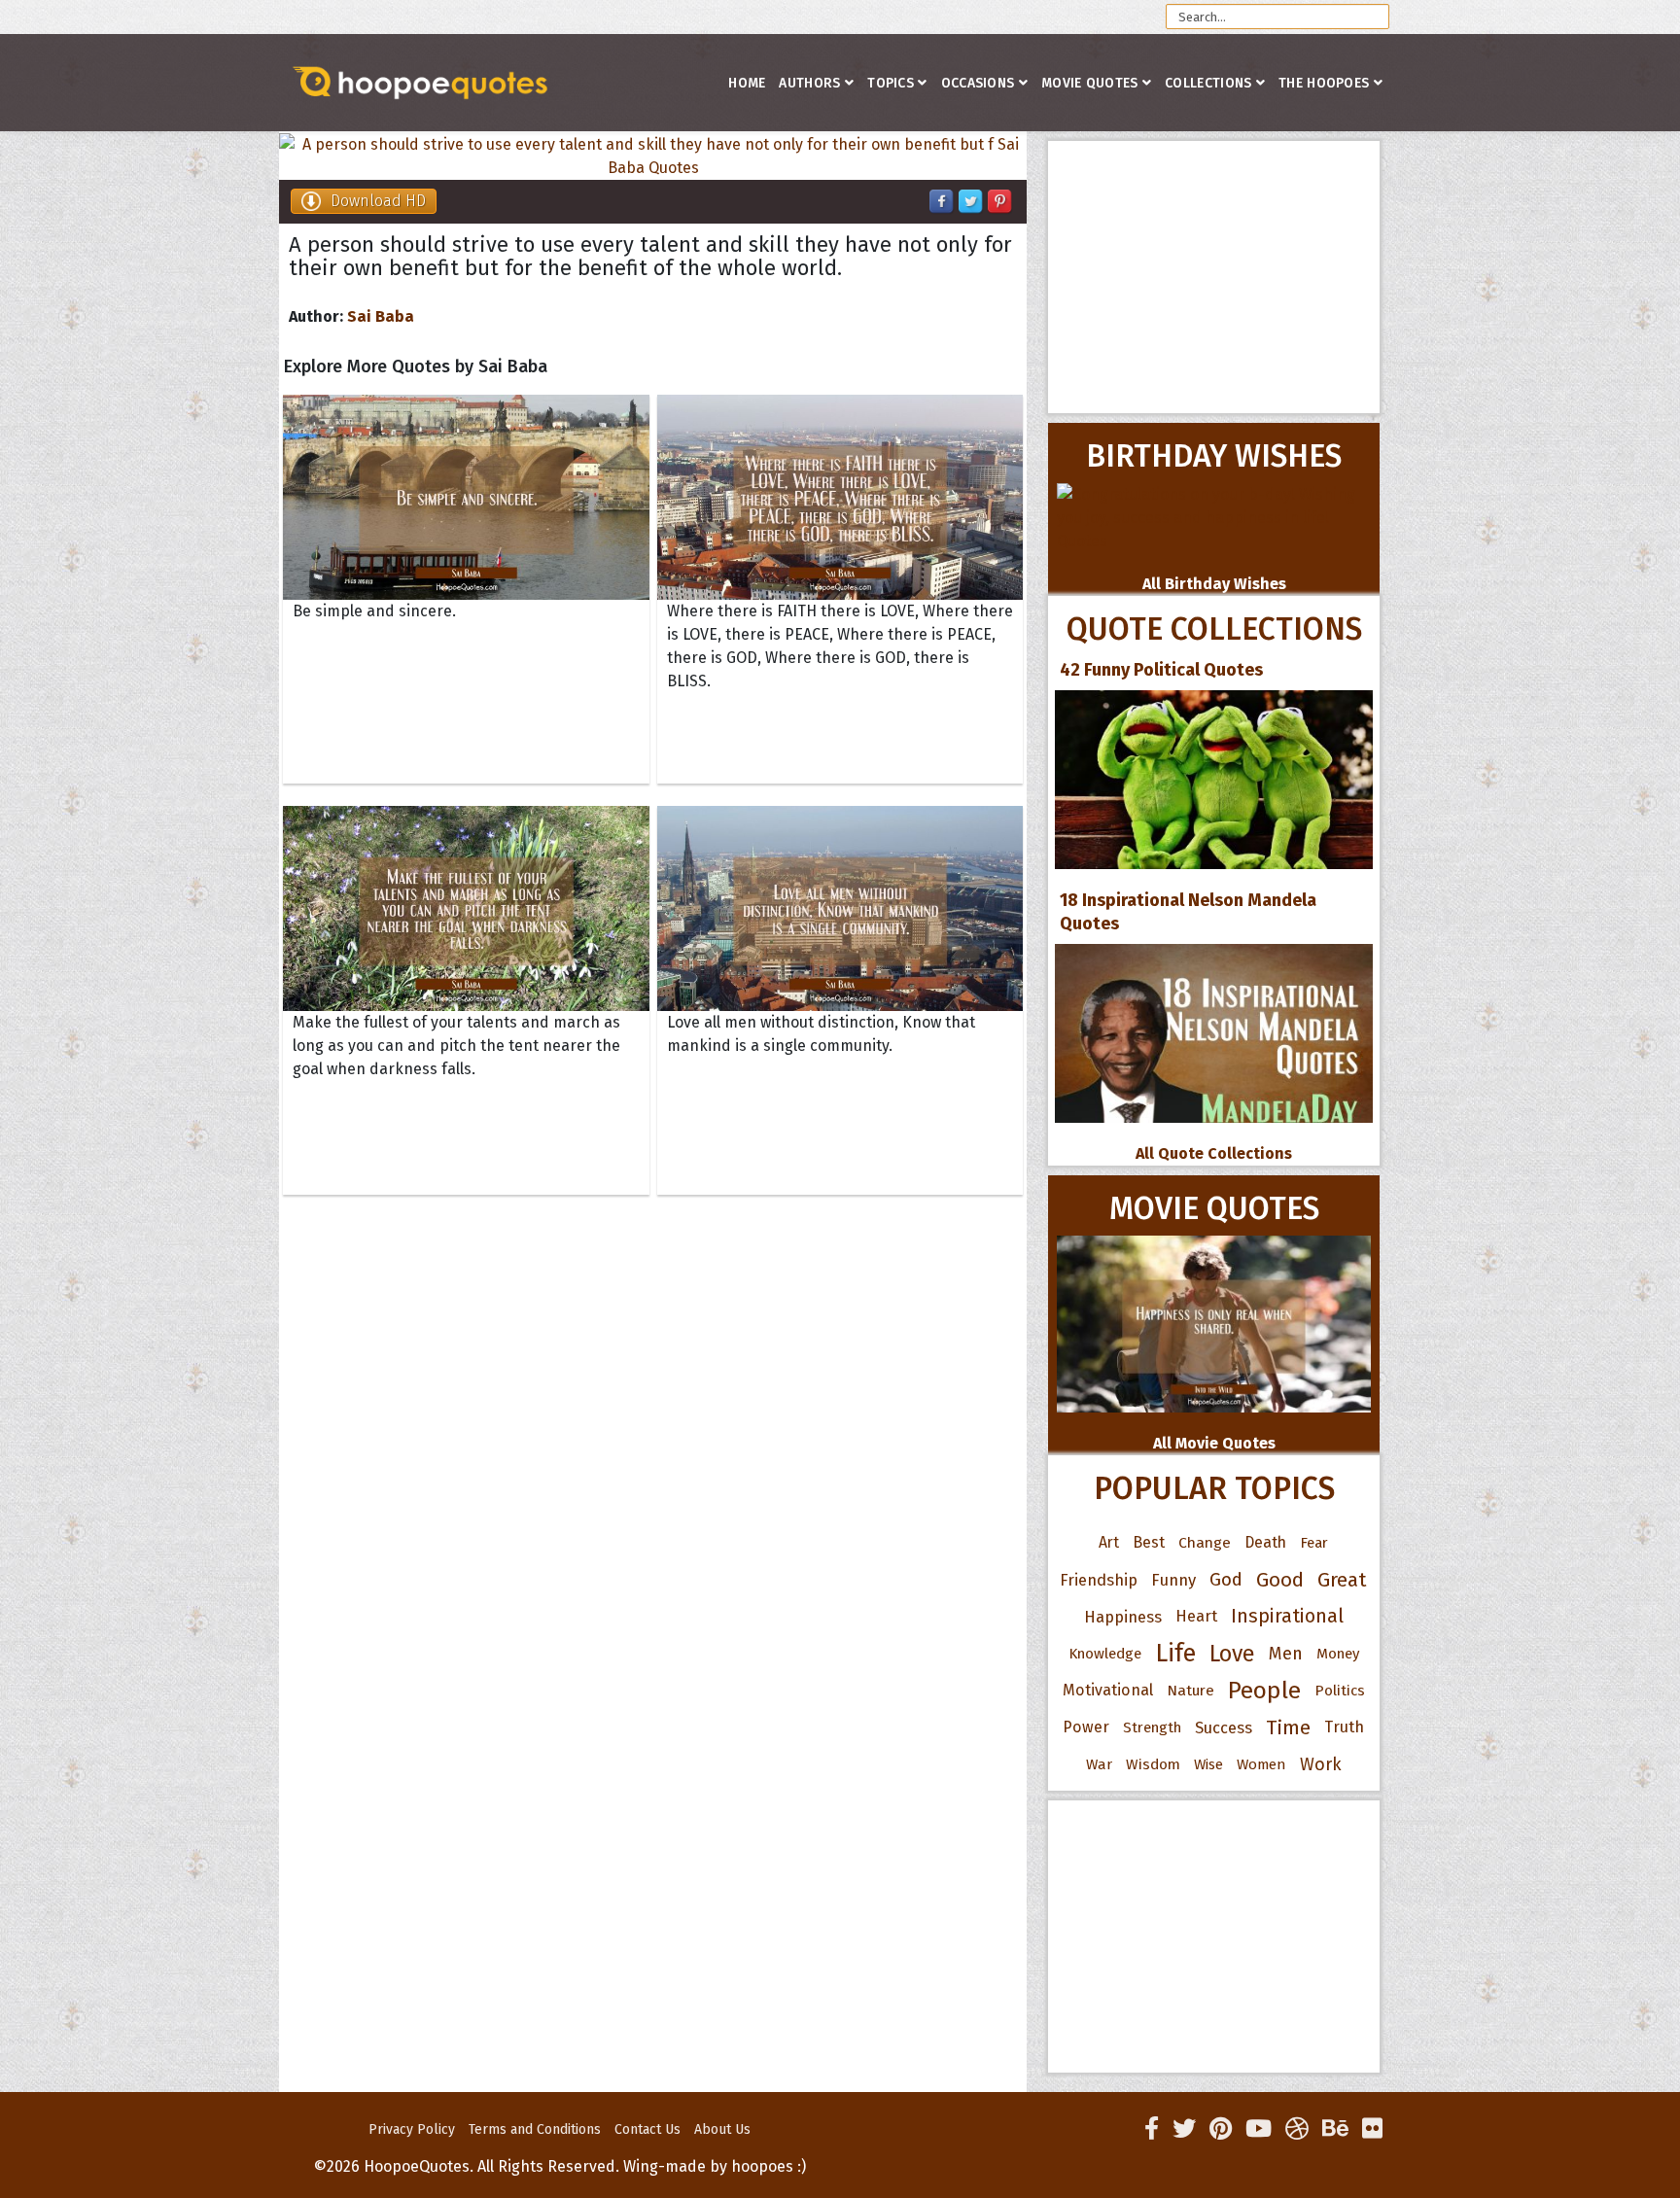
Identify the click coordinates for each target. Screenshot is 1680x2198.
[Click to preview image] (653, 157)
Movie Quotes (1090, 83)
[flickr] (1372, 2129)
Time (1288, 1727)
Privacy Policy (412, 2129)
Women (1261, 1764)
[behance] (1335, 2129)
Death (1265, 1542)
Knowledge (1105, 1654)
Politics (1340, 1691)
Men (1286, 1654)
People (1264, 1691)
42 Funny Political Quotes (1161, 670)
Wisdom (1153, 1764)
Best (1149, 1542)
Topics (891, 83)
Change (1205, 1542)
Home (747, 83)
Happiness (1123, 1617)
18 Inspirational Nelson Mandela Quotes (1188, 912)
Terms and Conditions (535, 2129)
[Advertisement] (1214, 277)
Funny (1173, 1580)
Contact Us (647, 2129)
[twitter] (1184, 2129)
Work (1321, 1764)
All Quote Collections (1214, 1153)
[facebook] (1152, 2129)
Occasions (978, 83)
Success (1224, 1727)
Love (1232, 1654)
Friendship (1099, 1580)
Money (1338, 1654)
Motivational (1108, 1690)
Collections (1208, 83)
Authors (809, 83)
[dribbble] (1297, 2129)
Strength (1152, 1727)
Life (1175, 1653)
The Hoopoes (1324, 83)
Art (1109, 1542)
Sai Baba (381, 316)
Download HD (378, 201)
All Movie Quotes (1214, 1443)
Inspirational (1287, 1616)
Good (1280, 1580)
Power (1086, 1727)
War (1099, 1764)
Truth (1344, 1727)
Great (1342, 1580)
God (1226, 1580)
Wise (1208, 1764)
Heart (1196, 1616)
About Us (722, 2129)
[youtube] (1259, 2129)
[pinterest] (1221, 2129)
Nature (1190, 1690)
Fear (1314, 1543)
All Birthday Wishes (1214, 584)
